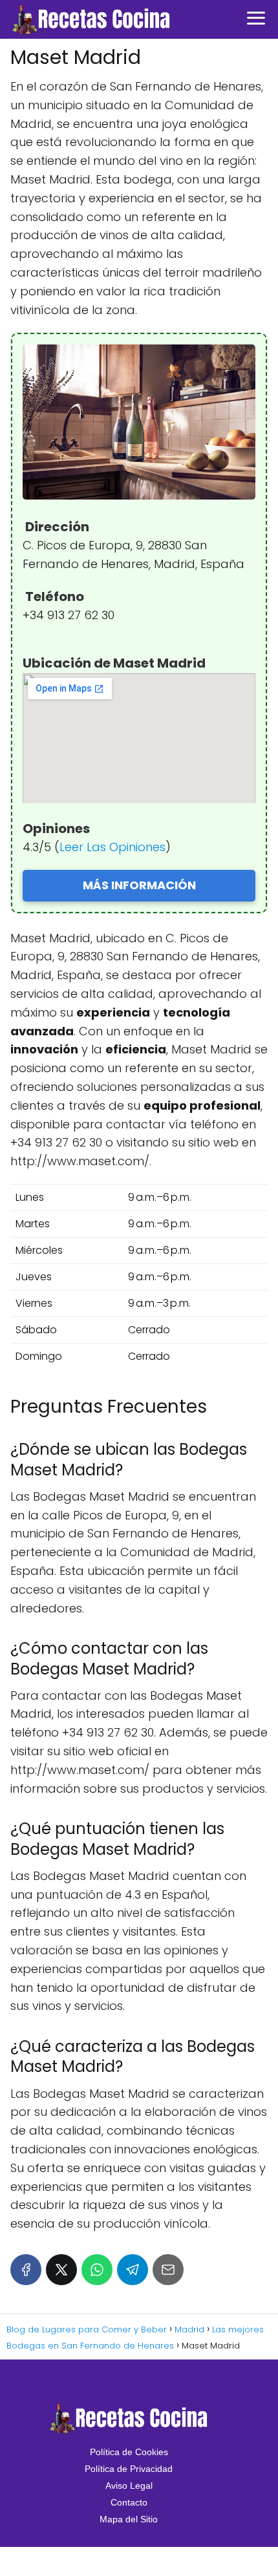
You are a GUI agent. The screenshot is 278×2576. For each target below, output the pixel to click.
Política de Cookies (129, 2452)
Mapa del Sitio (129, 2519)
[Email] (168, 2270)
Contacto (129, 2502)
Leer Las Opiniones (112, 847)
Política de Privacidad (129, 2469)
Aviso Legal (129, 2486)
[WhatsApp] (97, 2270)
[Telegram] (133, 2270)
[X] (61, 2270)
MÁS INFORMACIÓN (139, 885)
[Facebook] (26, 2270)
